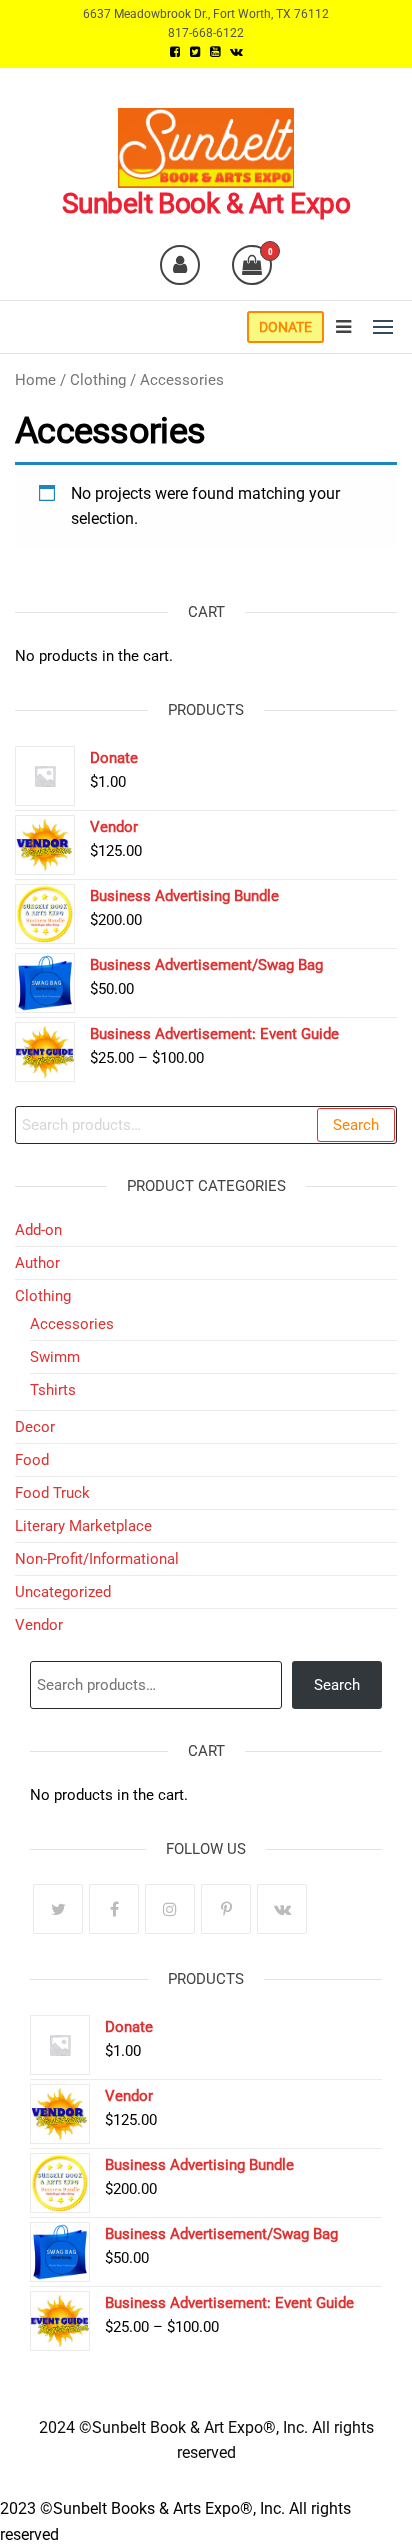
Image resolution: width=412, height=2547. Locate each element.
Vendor (39, 1625)
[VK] (282, 1909)
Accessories (72, 1324)
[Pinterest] (226, 1909)
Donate (285, 327)
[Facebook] (114, 1909)
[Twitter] (58, 1909)
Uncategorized (63, 1592)
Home (35, 380)
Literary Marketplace (83, 1526)
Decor (35, 1427)
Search (356, 1125)
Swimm (55, 1357)
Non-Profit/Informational (97, 1559)
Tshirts (53, 1390)
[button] (383, 327)
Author (37, 1263)
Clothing (98, 380)
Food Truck (52, 1493)
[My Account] (180, 265)
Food (32, 1460)
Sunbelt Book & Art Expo (206, 203)
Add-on (38, 1230)
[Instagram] (170, 1909)
